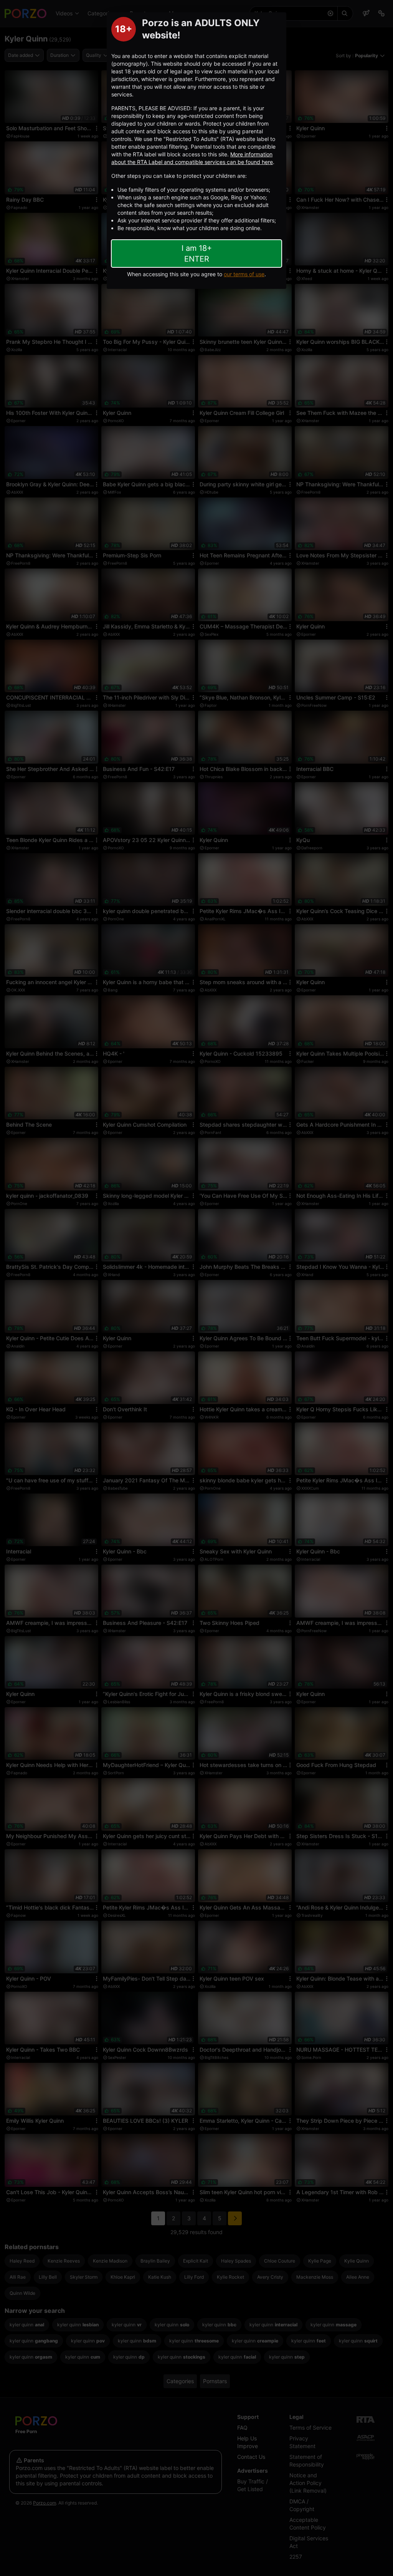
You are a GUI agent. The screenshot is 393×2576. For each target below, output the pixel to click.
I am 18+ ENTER (197, 254)
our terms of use (244, 274)
